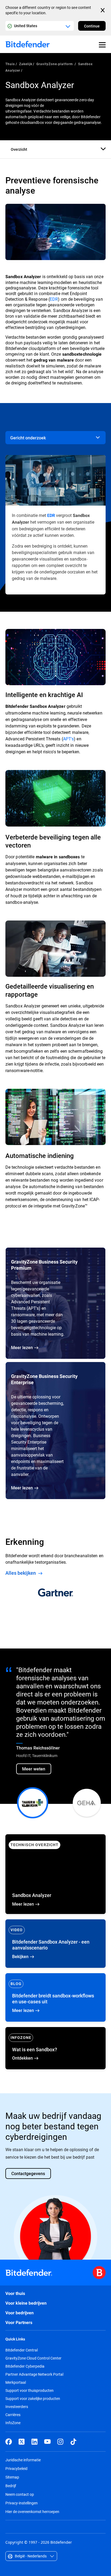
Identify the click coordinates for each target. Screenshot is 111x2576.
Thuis (10, 64)
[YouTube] (47, 2442)
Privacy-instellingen (22, 2503)
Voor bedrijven (20, 2313)
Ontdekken (55, 2048)
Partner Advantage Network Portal (34, 2374)
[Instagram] (60, 2442)
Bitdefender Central (22, 2350)
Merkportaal (16, 2382)
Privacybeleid (16, 2468)
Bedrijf (11, 2486)
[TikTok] (73, 2442)
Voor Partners (19, 2323)
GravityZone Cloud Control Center (33, 2358)
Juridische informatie (23, 2460)
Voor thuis (15, 2293)
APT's (68, 739)
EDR (54, 299)
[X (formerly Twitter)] (22, 2442)
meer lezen (55, 1997)
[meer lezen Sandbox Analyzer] (55, 1874)
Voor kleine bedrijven (26, 2303)
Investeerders (17, 2407)
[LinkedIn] (34, 2442)
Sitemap (12, 2477)
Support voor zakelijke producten (33, 2399)
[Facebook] (9, 2442)
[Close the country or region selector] (103, 10)
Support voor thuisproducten (30, 2390)
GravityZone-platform (55, 64)
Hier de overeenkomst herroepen (32, 2512)
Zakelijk (26, 64)
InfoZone (13, 2423)
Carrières (13, 2415)
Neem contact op (20, 2494)
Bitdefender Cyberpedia (25, 2366)
